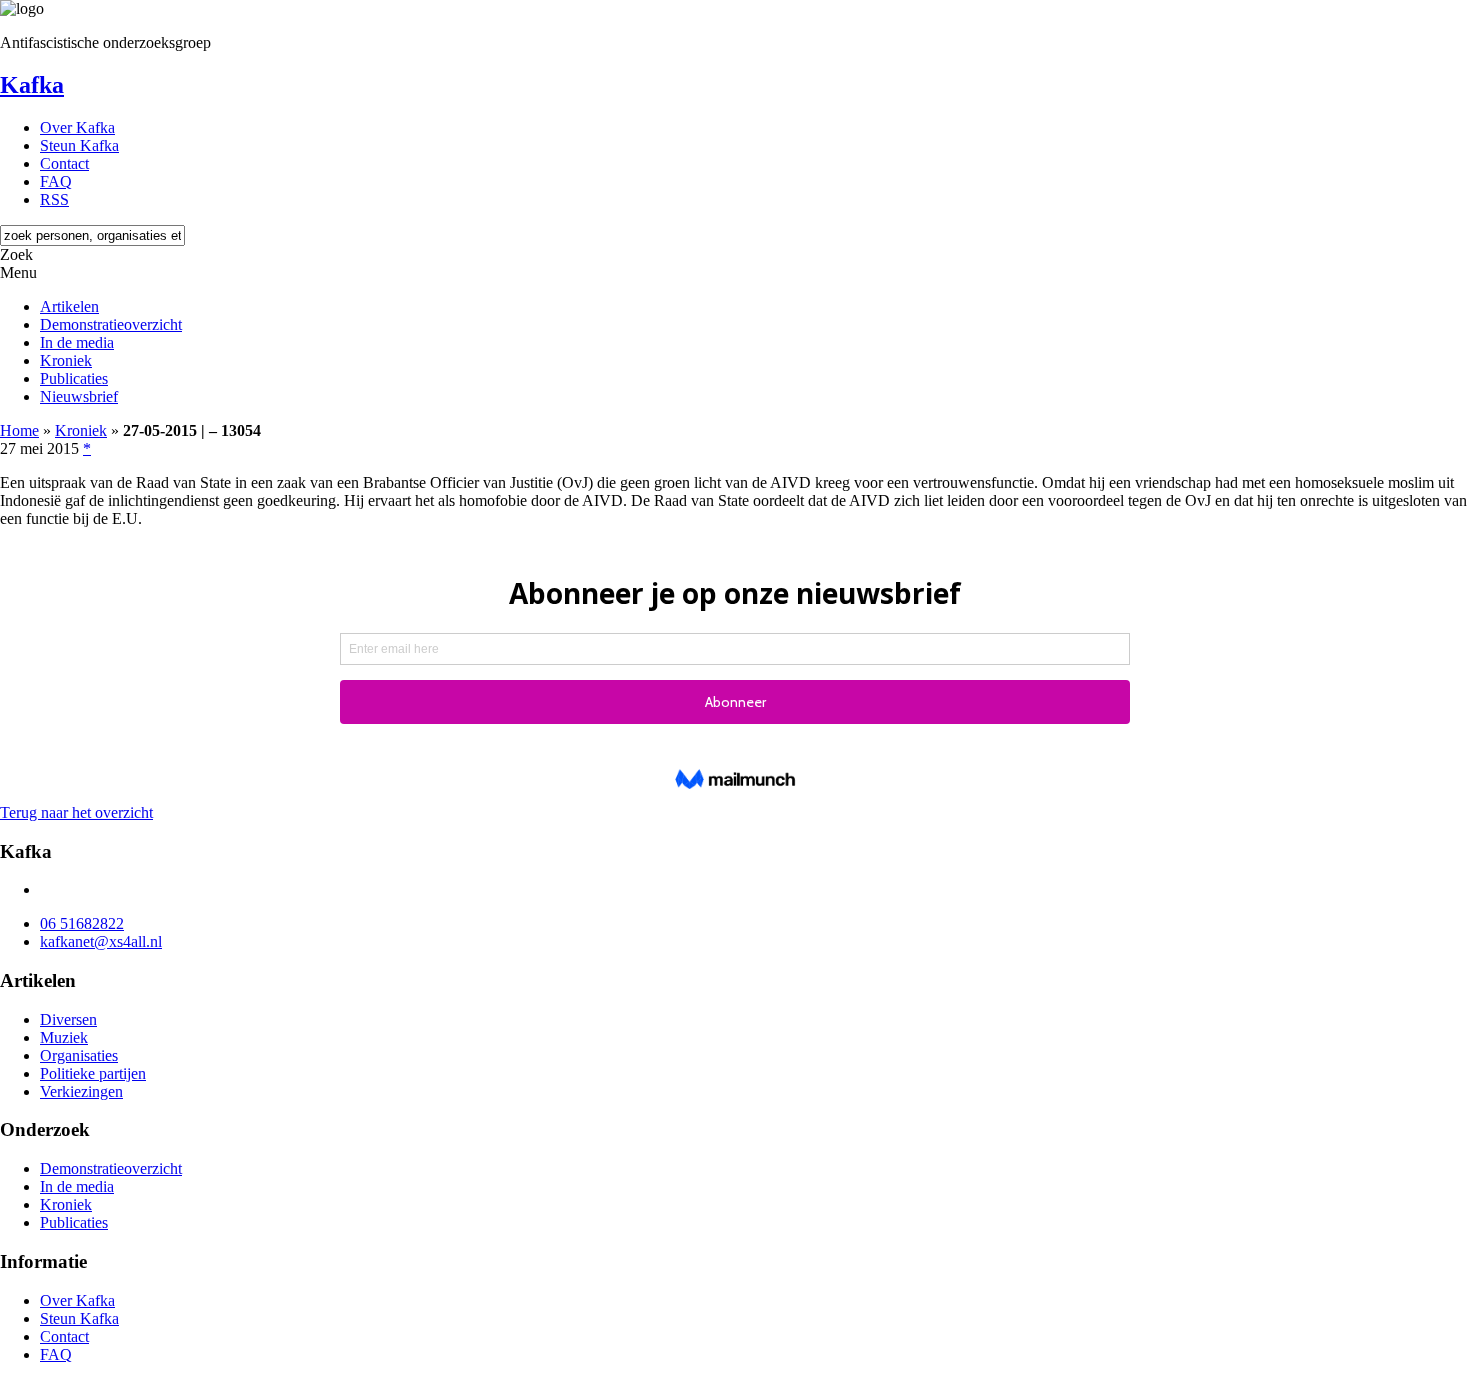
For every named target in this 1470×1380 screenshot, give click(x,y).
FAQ (56, 181)
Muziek (64, 1037)
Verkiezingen (81, 1091)
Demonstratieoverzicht (111, 324)
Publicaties (74, 378)
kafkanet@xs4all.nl (101, 941)
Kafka (32, 85)
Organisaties (79, 1055)
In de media (77, 342)
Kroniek (66, 360)
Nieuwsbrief (79, 396)
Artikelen (69, 306)
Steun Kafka (79, 145)
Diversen (68, 1019)
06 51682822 (82, 923)
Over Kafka (77, 127)
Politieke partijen (93, 1073)
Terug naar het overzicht (76, 812)
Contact (64, 163)
